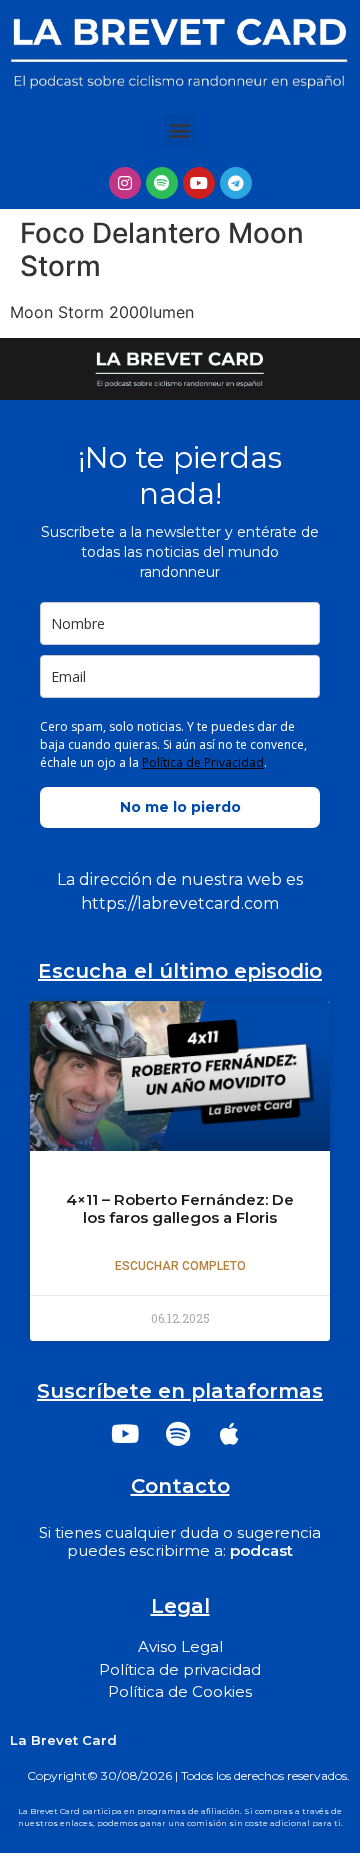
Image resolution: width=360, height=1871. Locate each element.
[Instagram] (125, 183)
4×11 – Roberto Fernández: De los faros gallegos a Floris (180, 1208)
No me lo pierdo (180, 807)
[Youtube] (199, 183)
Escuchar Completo (180, 1266)
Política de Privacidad (203, 762)
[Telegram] (236, 183)
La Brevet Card (63, 1740)
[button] (180, 130)
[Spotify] (162, 183)
